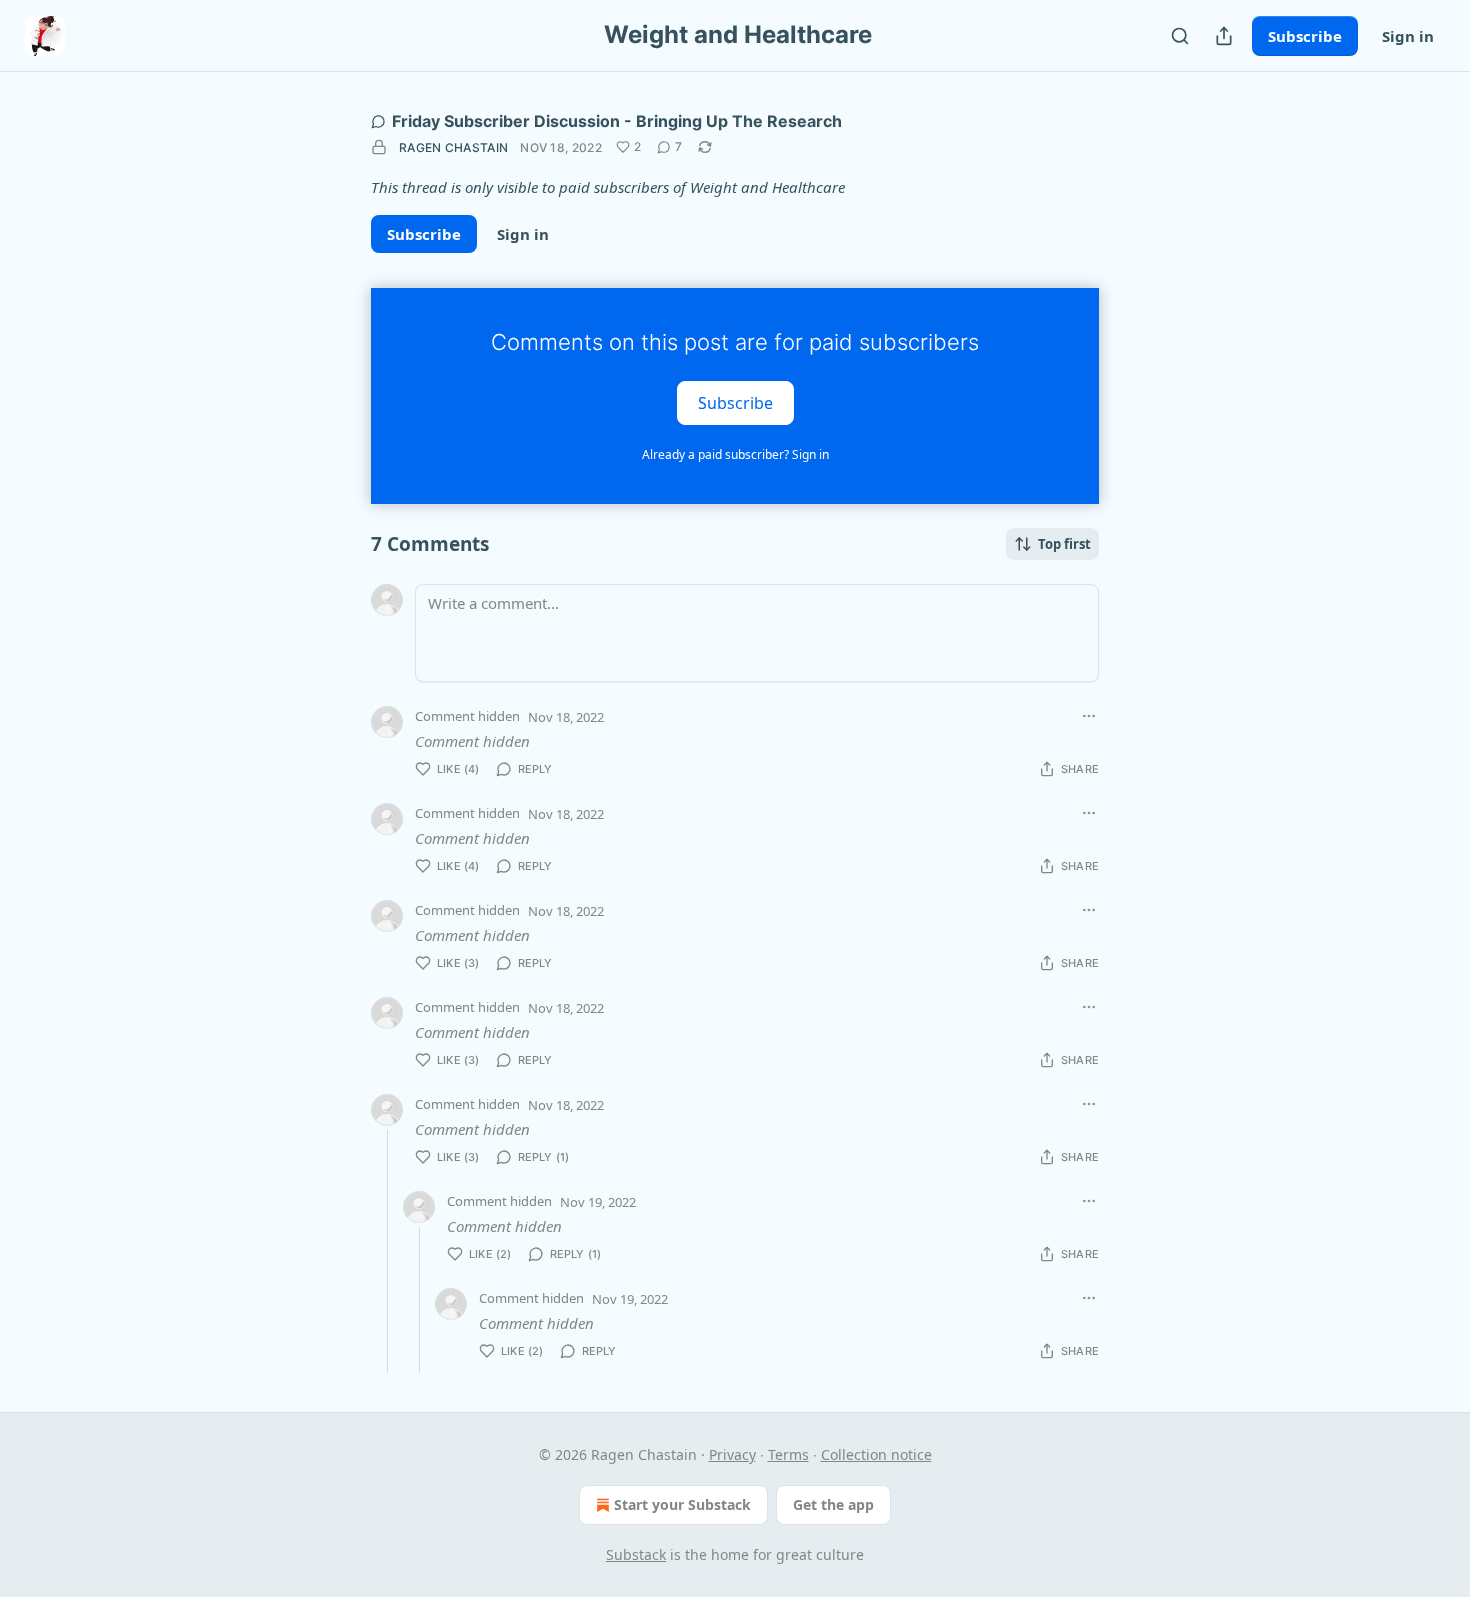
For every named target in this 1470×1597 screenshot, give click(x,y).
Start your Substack (682, 1504)
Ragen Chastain (453, 147)
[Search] (1180, 36)
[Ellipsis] (1089, 716)
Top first (1064, 544)
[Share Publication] (1224, 36)
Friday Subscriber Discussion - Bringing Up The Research (617, 121)
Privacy (732, 1454)
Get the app (833, 1504)
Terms (788, 1454)
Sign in (1408, 36)
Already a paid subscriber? (735, 454)
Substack (636, 1554)
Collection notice (876, 1454)
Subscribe (1305, 36)
